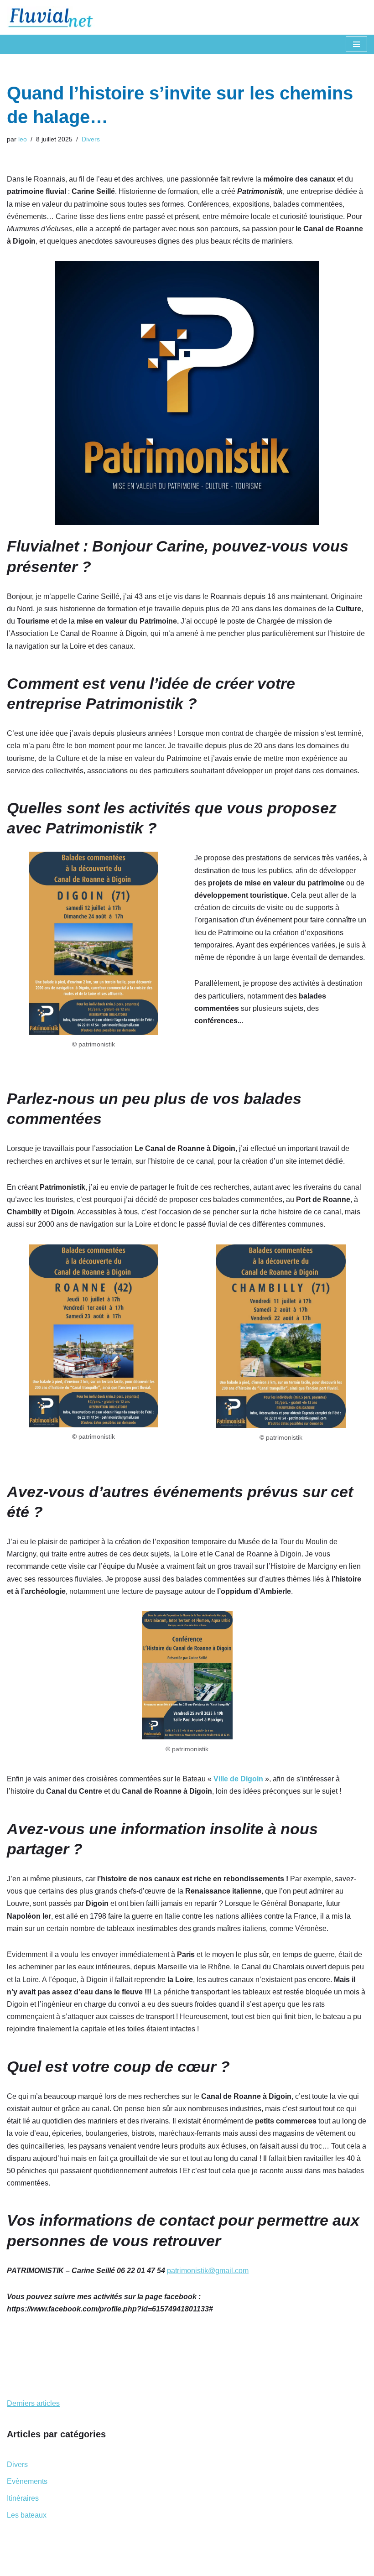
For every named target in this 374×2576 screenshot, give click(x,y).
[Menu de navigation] (356, 44)
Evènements (27, 2481)
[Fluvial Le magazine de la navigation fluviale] (55, 17)
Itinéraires (23, 2498)
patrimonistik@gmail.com (208, 2271)
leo (23, 139)
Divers (91, 139)
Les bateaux (27, 2515)
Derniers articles (33, 2403)
